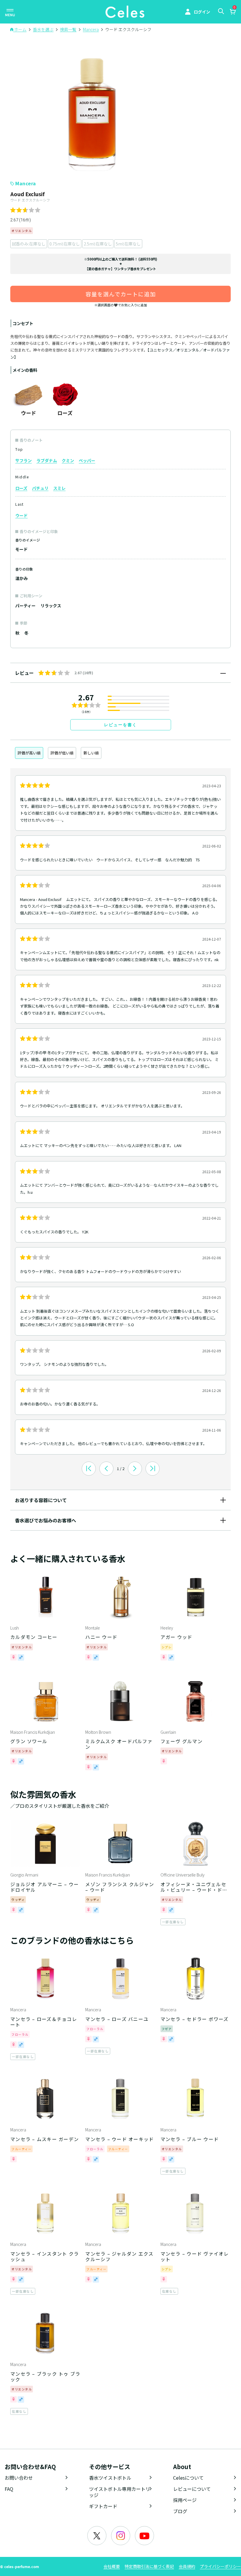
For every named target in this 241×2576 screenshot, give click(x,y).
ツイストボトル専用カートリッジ (120, 2492)
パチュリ (40, 488)
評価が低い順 (62, 753)
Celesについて (188, 2478)
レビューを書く (120, 725)
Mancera (26, 183)
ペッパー (87, 460)
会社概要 (112, 2566)
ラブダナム (47, 460)
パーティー (25, 606)
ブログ (180, 2511)
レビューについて (192, 2489)
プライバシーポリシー (220, 2566)
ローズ (21, 488)
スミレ (59, 488)
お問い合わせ (19, 2478)
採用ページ (185, 2500)
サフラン (24, 460)
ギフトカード (103, 2506)
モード (21, 549)
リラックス (51, 606)
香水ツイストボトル (110, 2478)
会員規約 (187, 2566)
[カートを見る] (232, 12)
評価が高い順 (29, 753)
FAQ (9, 2489)
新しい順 (91, 753)
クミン (68, 460)
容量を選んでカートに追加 (121, 294)
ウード (21, 515)
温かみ (21, 578)
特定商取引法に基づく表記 (149, 2566)
